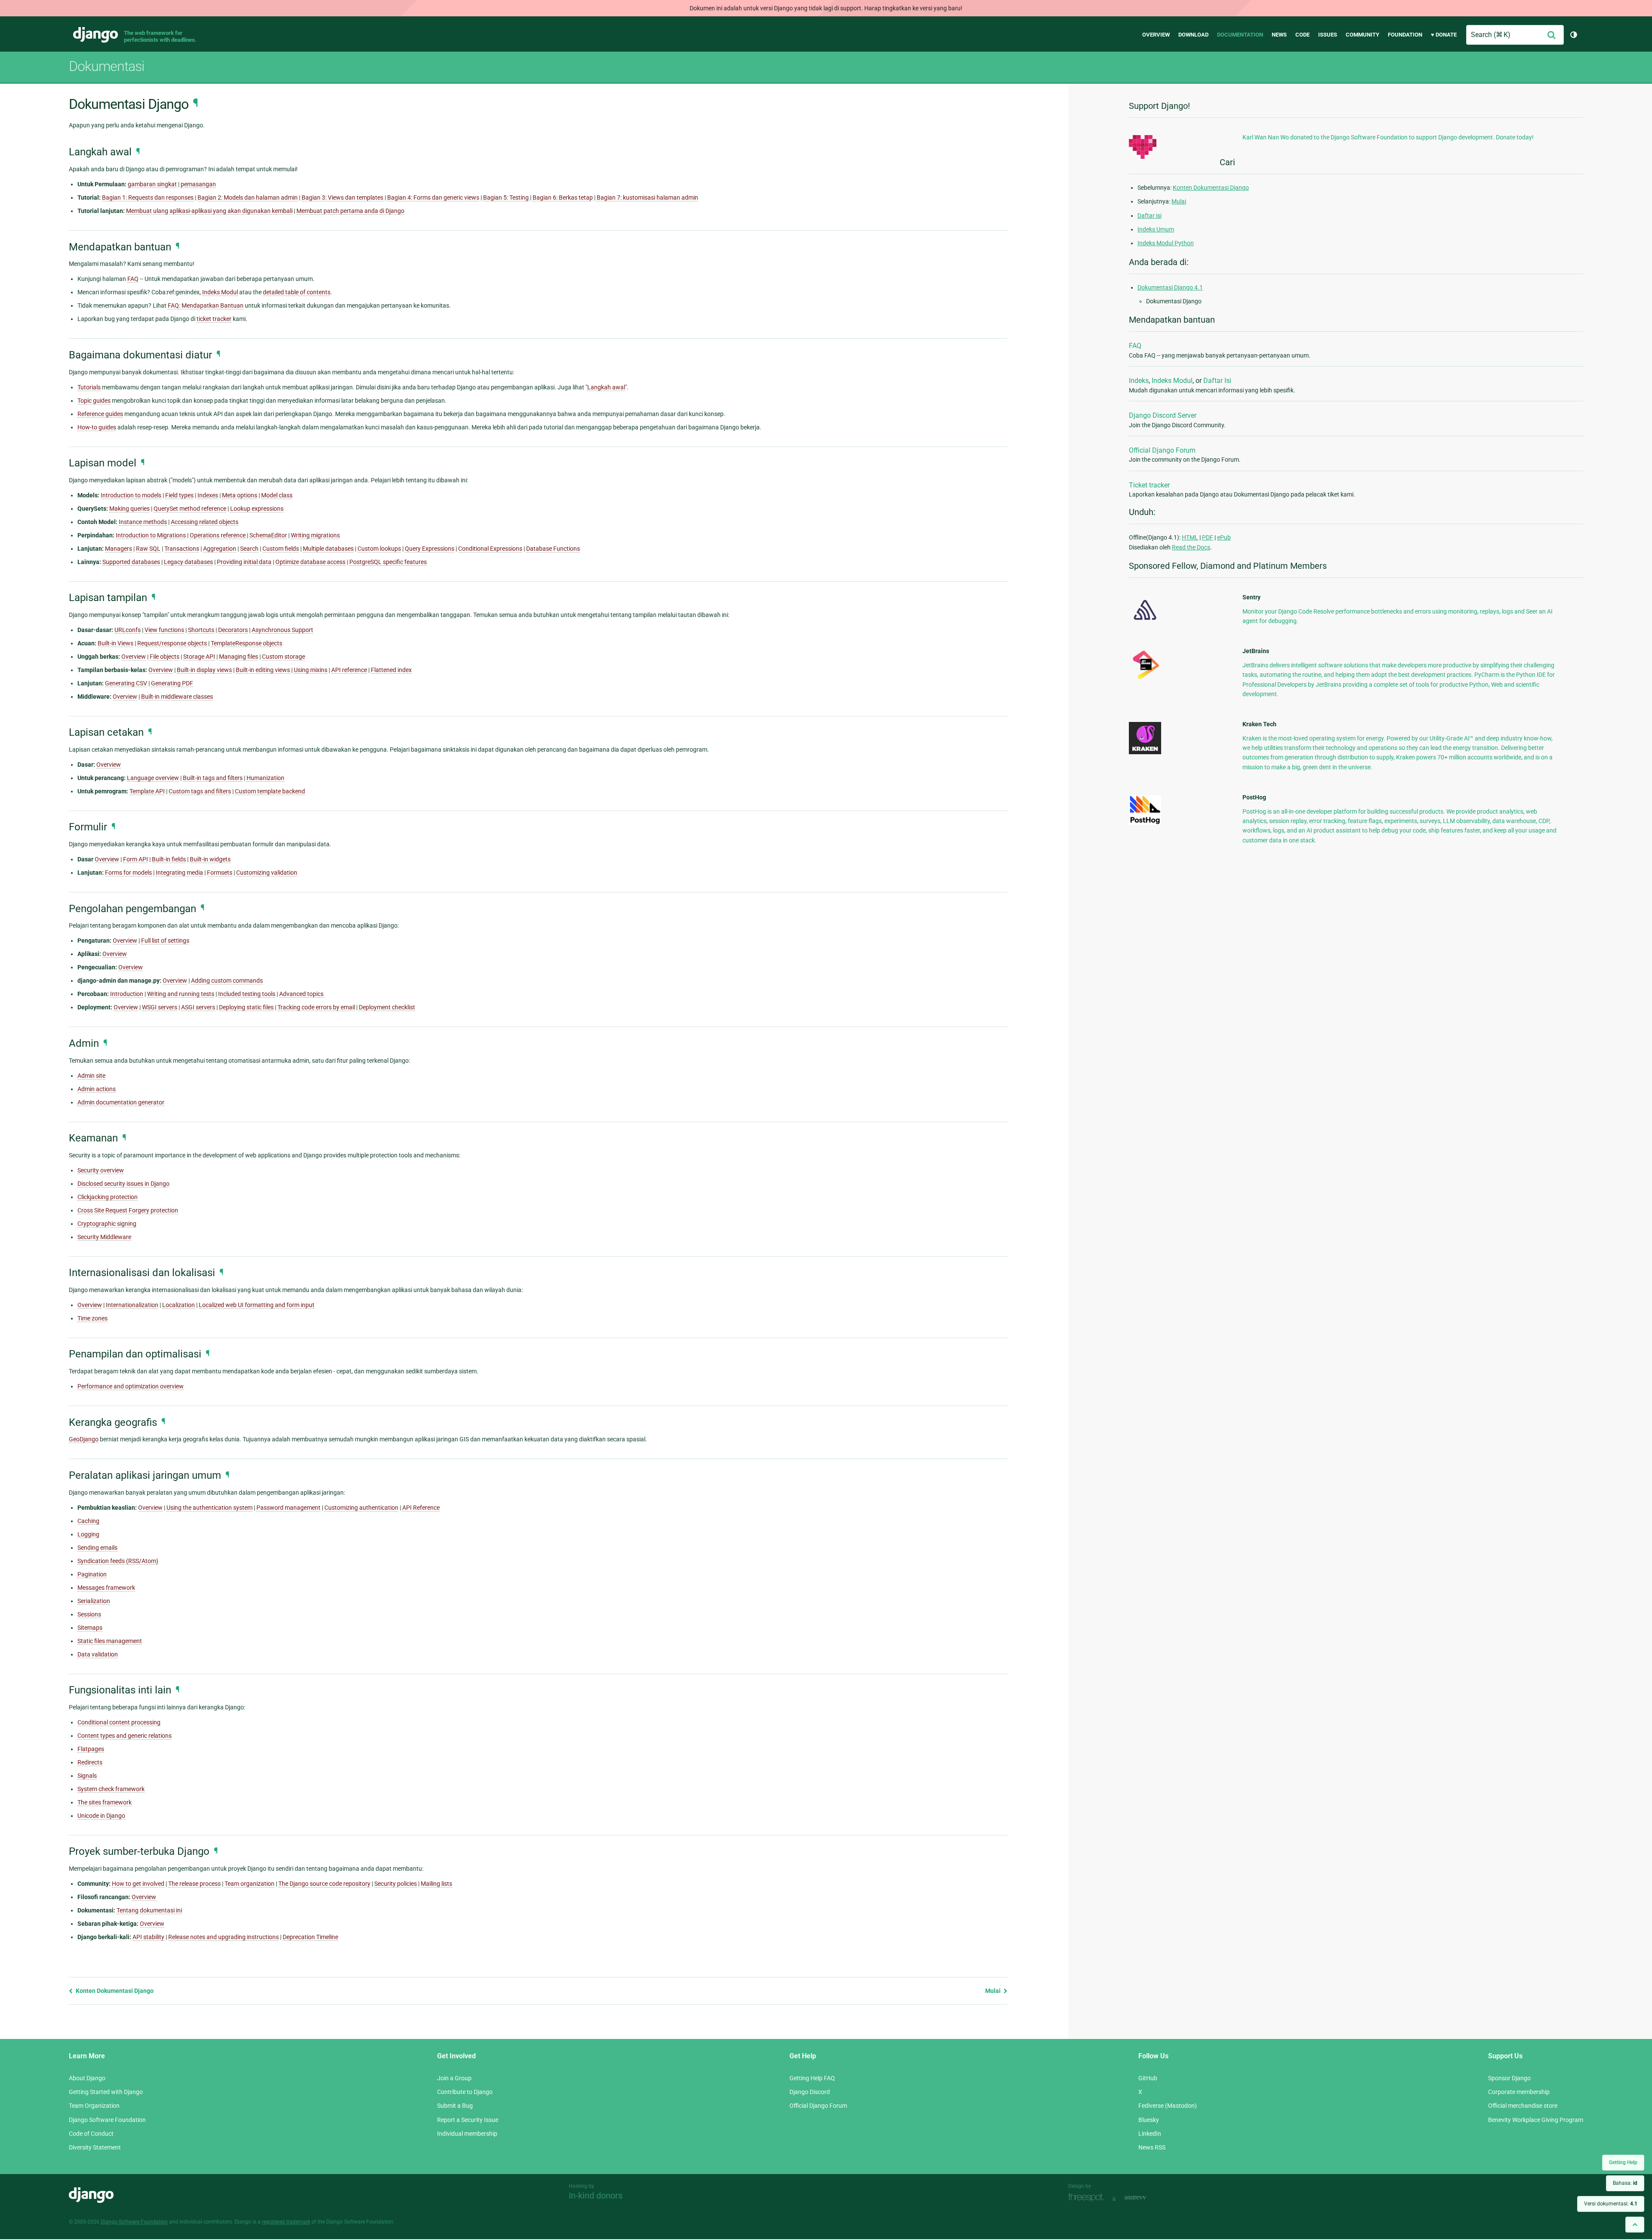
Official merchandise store (1523, 2106)
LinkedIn (1150, 2134)
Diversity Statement (95, 2147)
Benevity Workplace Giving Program (1536, 2120)
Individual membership (467, 2134)
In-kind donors (596, 2196)
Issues (1328, 35)
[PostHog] (1145, 823)
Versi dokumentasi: (1611, 2204)
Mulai (994, 1991)
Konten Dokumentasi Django (114, 1991)
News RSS (1152, 2147)
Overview (1156, 35)
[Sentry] (1145, 623)
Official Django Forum (1162, 450)
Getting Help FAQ (812, 2078)
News (1279, 35)
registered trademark (286, 2222)
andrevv (1145, 2198)
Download (1193, 35)
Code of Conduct (91, 2134)
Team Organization (94, 2106)
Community (1362, 35)
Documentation (1240, 35)
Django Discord (810, 2092)
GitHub (1148, 2078)
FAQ (1135, 346)
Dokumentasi (106, 66)
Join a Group (454, 2078)
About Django (87, 2078)
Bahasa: (1625, 2183)
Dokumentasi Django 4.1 (1170, 287)
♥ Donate (1444, 35)
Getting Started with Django (106, 2092)
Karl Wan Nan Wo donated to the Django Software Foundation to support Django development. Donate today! (1388, 137)
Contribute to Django (465, 2092)
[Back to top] (1635, 2225)
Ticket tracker (1149, 485)
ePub (1224, 537)
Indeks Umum (1156, 229)
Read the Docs (1191, 547)
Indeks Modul (1172, 381)
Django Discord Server (1163, 415)
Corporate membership (1519, 2092)
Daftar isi (1150, 216)
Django (96, 35)
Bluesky (1149, 2120)
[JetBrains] (1145, 679)
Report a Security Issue (468, 2120)
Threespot (1088, 2198)
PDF (1208, 537)
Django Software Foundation (107, 2120)
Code (1302, 35)
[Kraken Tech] (1145, 752)
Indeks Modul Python (1166, 243)
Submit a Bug (455, 2106)
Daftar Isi (1217, 381)
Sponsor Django (1509, 2078)
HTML (1190, 537)
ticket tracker (214, 319)
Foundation (1405, 35)
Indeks (1139, 381)
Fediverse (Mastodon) (1168, 2106)
